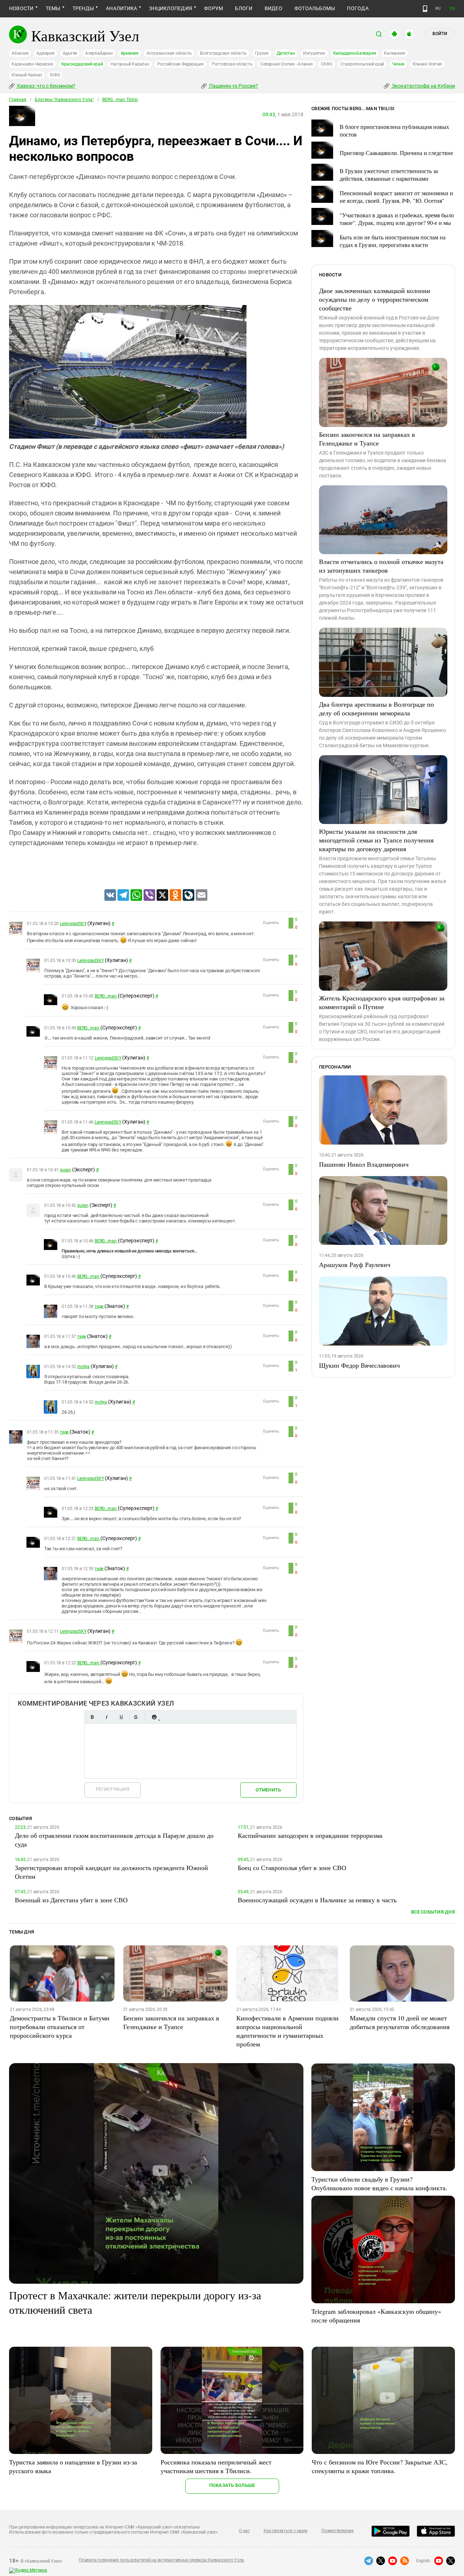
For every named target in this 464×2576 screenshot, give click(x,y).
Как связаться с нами (285, 2531)
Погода (358, 8)
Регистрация (113, 1789)
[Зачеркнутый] (136, 1717)
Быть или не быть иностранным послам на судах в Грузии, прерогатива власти (393, 241)
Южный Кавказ (27, 75)
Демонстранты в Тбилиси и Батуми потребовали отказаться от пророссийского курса (60, 2027)
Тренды (83, 8)
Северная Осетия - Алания (286, 64)
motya (83, 1367)
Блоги (244, 8)
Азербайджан (99, 53)
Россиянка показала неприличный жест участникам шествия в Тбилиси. (216, 2466)
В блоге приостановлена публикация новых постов (394, 130)
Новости (21, 8)
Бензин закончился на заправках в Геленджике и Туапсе (367, 439)
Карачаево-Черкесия (32, 64)
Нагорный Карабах (130, 64)
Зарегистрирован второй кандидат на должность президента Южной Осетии (111, 1872)
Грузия (262, 53)
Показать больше (232, 2485)
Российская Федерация (181, 64)
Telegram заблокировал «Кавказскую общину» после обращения (376, 2316)
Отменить (268, 1790)
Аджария (45, 53)
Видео (274, 8)
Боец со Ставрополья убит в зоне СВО (292, 1868)
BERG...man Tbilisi (120, 100)
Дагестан (286, 53)
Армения (130, 53)
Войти (440, 34)
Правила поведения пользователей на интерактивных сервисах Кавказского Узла (161, 2560)
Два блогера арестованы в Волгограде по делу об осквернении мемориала (376, 708)
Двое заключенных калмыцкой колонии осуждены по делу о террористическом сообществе (375, 299)
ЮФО (55, 75)
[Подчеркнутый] (121, 1717)
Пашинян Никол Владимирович (364, 1164)
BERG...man (106, 996)
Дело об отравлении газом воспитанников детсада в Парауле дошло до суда (114, 1840)
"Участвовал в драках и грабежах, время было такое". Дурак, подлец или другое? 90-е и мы (397, 219)
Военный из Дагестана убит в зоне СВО (71, 1900)
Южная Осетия (427, 64)
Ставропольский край (362, 64)
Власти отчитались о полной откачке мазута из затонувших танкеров (381, 566)
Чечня (398, 64)
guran (65, 1170)
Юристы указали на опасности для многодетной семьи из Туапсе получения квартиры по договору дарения (376, 840)
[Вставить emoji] (154, 1717)
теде (99, 1306)
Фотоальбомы (315, 8)
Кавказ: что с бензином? (46, 86)
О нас (244, 2531)
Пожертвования (337, 2531)
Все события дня (433, 1912)
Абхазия (20, 53)
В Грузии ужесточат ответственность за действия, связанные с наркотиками (389, 175)
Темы (53, 8)
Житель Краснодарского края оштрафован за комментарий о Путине (382, 1002)
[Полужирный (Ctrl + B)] (92, 1717)
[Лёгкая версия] (425, 9)
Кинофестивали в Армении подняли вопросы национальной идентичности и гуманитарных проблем (287, 2031)
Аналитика (121, 8)
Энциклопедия (171, 8)
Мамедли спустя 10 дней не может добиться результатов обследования (400, 2022)
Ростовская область (232, 64)
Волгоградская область (223, 53)
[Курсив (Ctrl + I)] (107, 1717)
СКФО (327, 64)
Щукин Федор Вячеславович (359, 1365)
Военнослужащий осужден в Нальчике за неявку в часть (317, 1900)
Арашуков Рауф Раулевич (355, 1264)
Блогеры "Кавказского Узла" (64, 100)
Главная (18, 100)
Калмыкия (394, 53)
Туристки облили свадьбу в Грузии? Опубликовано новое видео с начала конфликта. (379, 2183)
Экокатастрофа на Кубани (423, 86)
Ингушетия (314, 53)
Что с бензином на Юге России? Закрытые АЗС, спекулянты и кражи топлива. (380, 2466)
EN (452, 9)
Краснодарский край (82, 64)
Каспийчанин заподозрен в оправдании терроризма (310, 1835)
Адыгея (70, 53)
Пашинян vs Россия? (233, 86)
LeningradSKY (73, 924)
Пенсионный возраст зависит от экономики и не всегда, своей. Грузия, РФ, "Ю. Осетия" (396, 197)
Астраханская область (169, 53)
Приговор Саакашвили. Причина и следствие (396, 153)
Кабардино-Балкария (355, 53)
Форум (214, 8)
